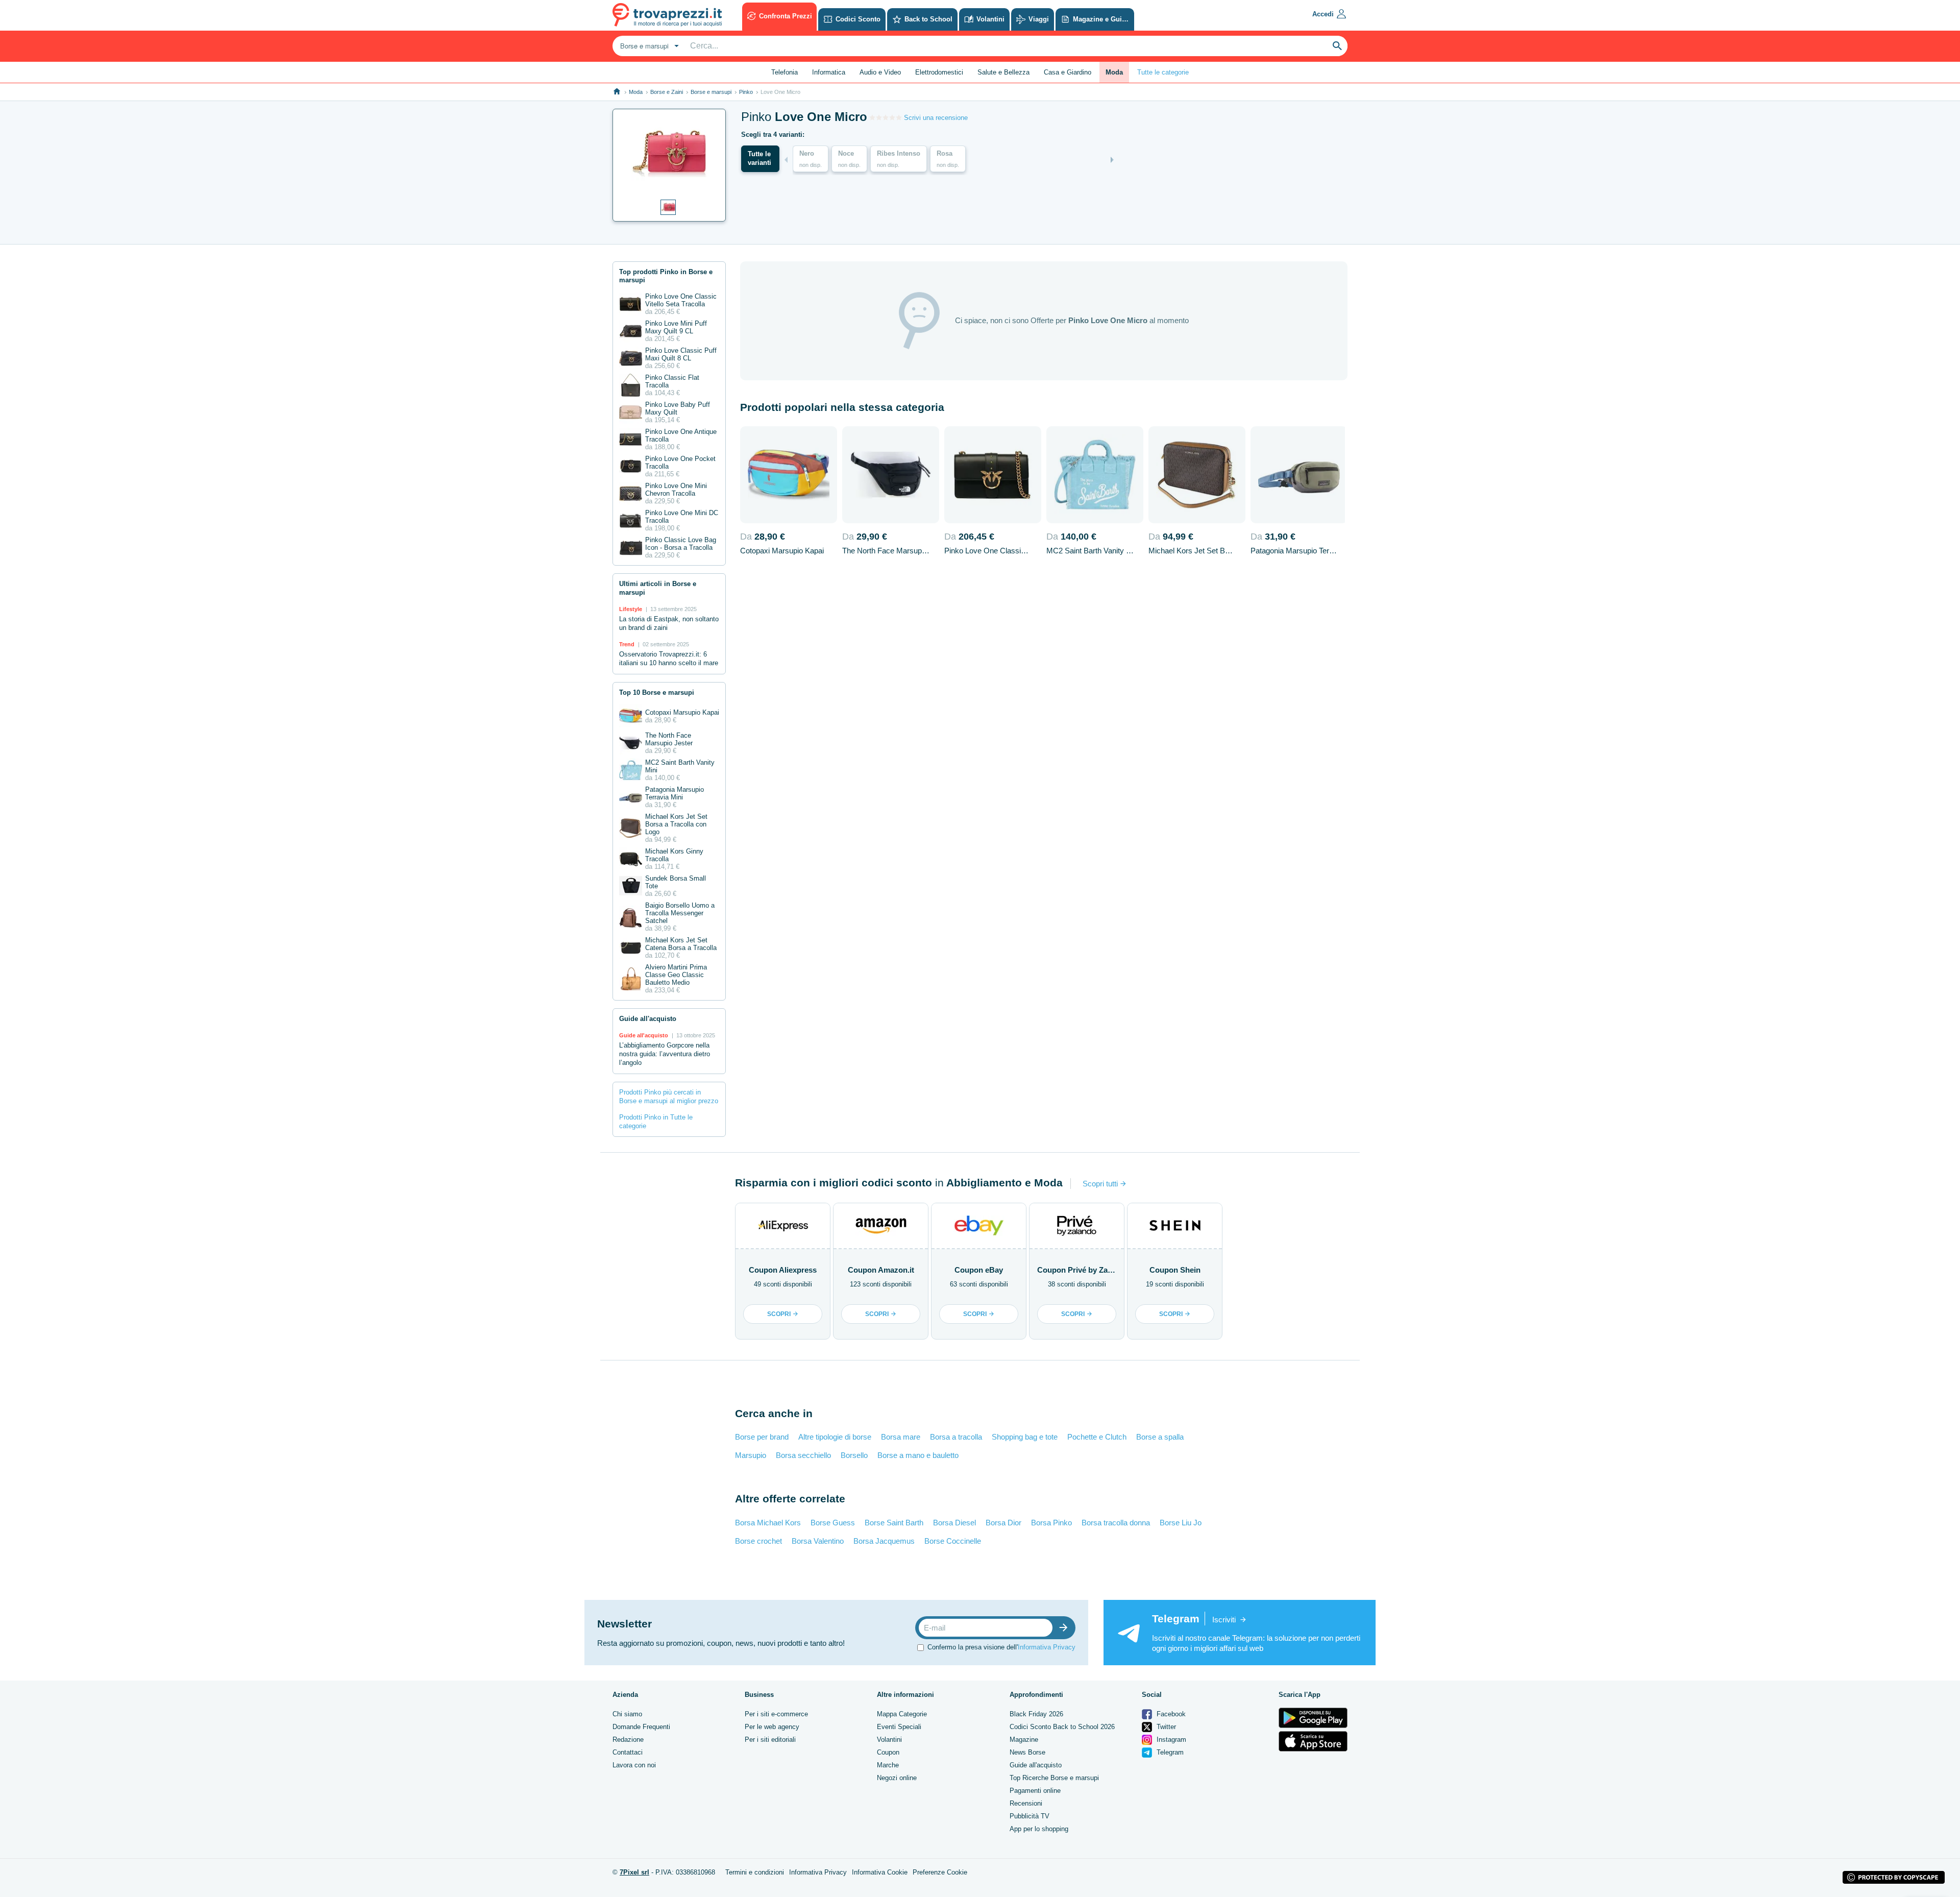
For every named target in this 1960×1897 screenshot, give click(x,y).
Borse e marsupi (711, 92)
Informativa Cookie (880, 1872)
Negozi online (897, 1778)
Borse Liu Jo (1181, 1523)
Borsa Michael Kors (768, 1523)
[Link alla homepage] (617, 92)
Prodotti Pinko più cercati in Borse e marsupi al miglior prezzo (669, 1097)
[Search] (1337, 46)
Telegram (1169, 1752)
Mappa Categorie (902, 1714)
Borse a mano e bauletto (918, 1455)
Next (1112, 160)
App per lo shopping (1039, 1829)
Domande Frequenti (641, 1727)
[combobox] (648, 46)
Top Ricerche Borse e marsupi (1054, 1778)
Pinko (746, 92)
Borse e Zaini (667, 92)
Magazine (1024, 1740)
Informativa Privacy (1047, 1647)
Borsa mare (901, 1437)
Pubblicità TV (1030, 1816)
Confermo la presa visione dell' (1001, 1647)
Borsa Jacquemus (884, 1541)
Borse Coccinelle (953, 1541)
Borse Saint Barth (894, 1523)
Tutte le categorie (1163, 72)
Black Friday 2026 (1036, 1714)
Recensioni (1026, 1803)
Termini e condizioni (755, 1872)
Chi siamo (627, 1714)
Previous (786, 160)
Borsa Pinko (1051, 1523)
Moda (636, 92)
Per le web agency (772, 1727)
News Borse (1027, 1752)
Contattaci (628, 1752)
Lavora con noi (634, 1765)
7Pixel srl (634, 1872)
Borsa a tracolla (956, 1437)
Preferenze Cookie (940, 1872)
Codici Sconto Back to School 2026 (1062, 1727)
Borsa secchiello (803, 1455)
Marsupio (751, 1455)
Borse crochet (758, 1541)
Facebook (1170, 1714)
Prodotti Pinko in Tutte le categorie (656, 1122)
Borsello (854, 1455)
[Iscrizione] (1066, 1628)
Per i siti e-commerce (776, 1714)
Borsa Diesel (954, 1523)
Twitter (1165, 1727)
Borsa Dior (1003, 1523)
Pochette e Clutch (1097, 1437)
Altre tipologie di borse (835, 1437)
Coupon (888, 1752)
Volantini (889, 1740)
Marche (888, 1765)
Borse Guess (833, 1523)
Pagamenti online (1035, 1791)
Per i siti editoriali (770, 1740)
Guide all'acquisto (1036, 1765)
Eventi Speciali (899, 1727)
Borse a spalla (1160, 1437)
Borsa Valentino (818, 1541)
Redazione (628, 1740)
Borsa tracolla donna (1116, 1523)
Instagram (1170, 1740)
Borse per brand (762, 1437)
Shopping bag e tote (1025, 1437)
